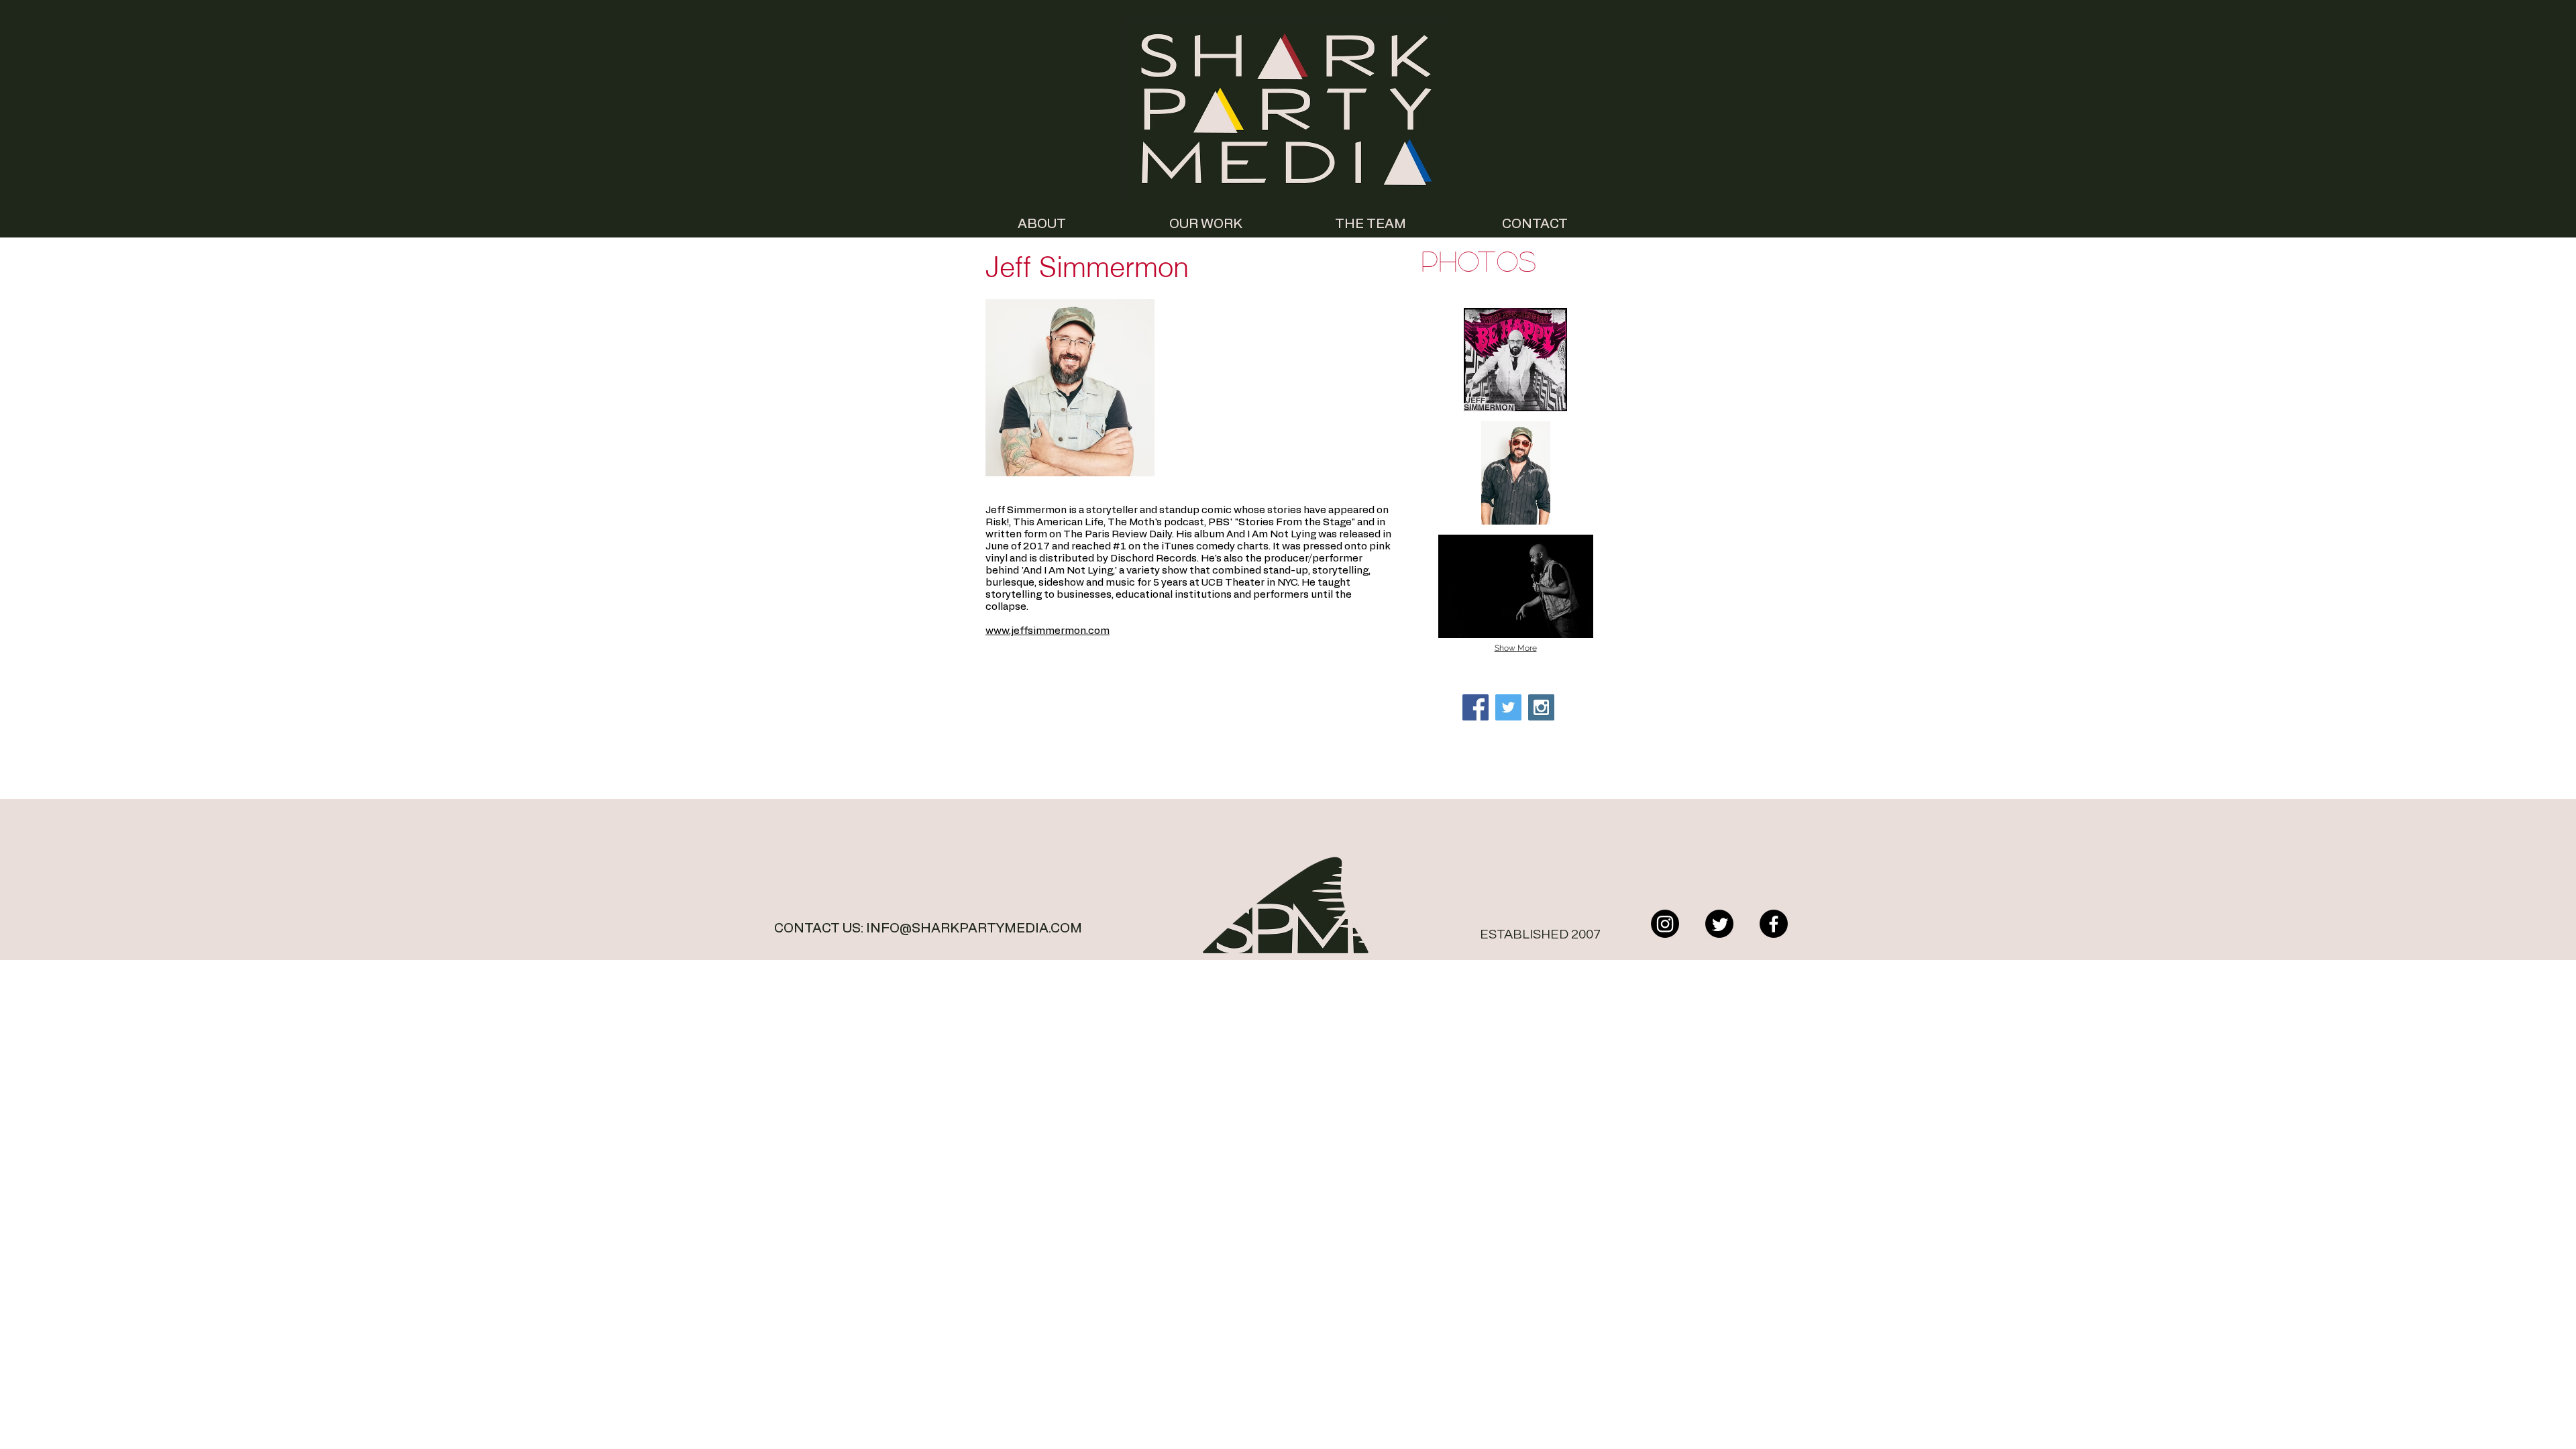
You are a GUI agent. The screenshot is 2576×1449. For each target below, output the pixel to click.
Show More (1516, 648)
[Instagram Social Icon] (1541, 707)
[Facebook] (1774, 924)
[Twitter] (1719, 924)
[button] (1515, 360)
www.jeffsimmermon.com (1048, 631)
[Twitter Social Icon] (1508, 707)
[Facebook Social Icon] (1475, 707)
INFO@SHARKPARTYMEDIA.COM (974, 928)
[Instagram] (1665, 924)
